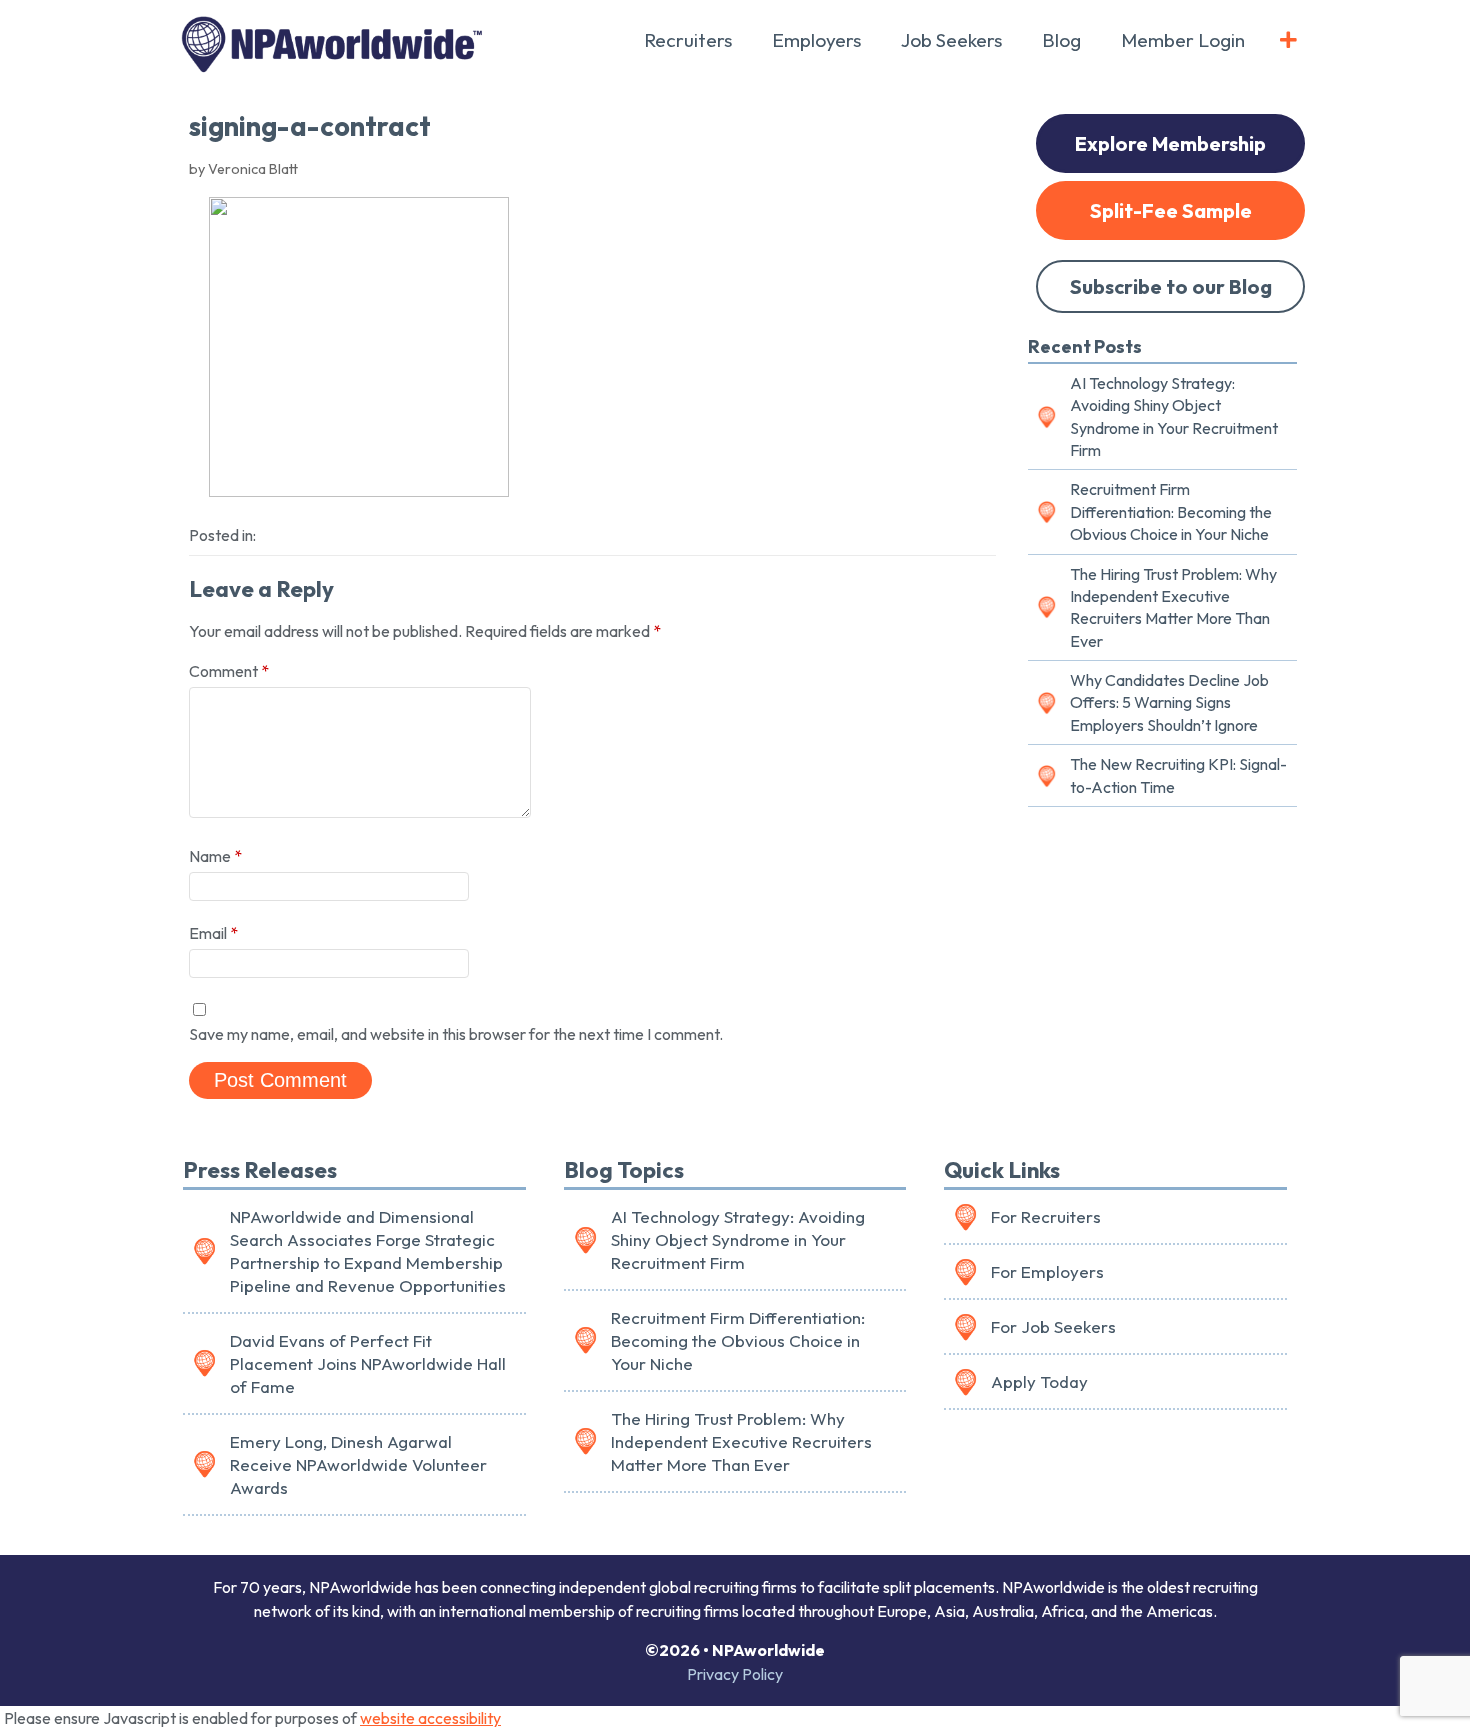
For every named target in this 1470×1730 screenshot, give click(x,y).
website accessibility (430, 1718)
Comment (229, 671)
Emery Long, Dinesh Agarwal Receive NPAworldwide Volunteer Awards (358, 1464)
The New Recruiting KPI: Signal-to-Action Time (1178, 775)
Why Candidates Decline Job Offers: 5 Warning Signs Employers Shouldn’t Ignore (1169, 702)
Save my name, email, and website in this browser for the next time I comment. (456, 1034)
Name (215, 856)
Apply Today (1039, 1381)
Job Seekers (951, 40)
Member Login (1183, 40)
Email (213, 933)
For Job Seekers (1053, 1326)
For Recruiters (1046, 1216)
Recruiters (688, 40)
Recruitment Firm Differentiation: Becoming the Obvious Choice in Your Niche (1171, 511)
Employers (816, 40)
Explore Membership (1170, 143)
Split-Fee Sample (1171, 210)
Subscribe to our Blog (1171, 286)
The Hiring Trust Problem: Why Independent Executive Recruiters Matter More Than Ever (1173, 607)
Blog (1061, 40)
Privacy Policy (735, 1674)
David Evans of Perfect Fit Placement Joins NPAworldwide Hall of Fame (368, 1363)
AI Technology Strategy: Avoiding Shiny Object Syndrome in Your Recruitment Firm (1174, 416)
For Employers (1047, 1271)
